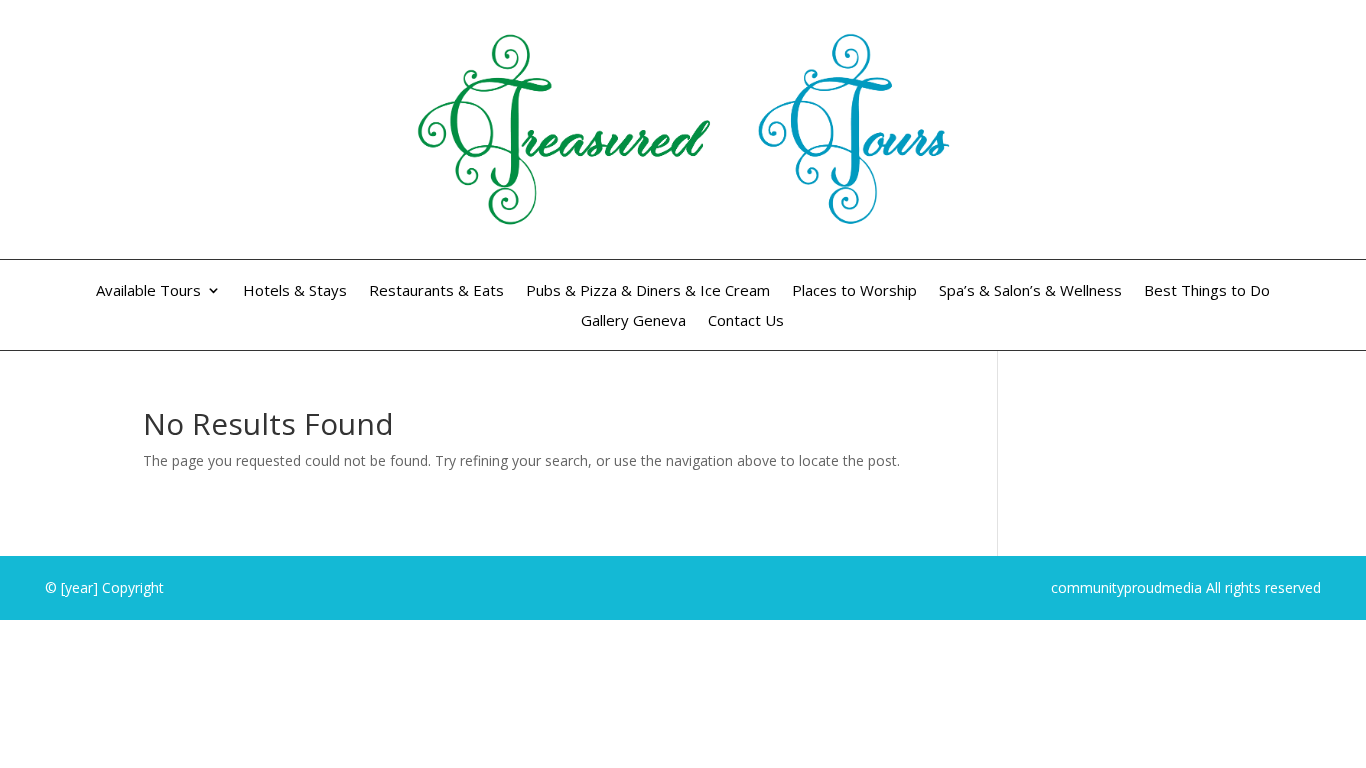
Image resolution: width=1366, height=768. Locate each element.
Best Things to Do (1207, 291)
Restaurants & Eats (436, 291)
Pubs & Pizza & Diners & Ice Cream (648, 291)
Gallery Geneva (633, 321)
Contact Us (746, 321)
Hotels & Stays (295, 291)
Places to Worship (854, 291)
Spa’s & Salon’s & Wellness (1030, 291)
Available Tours (148, 291)
